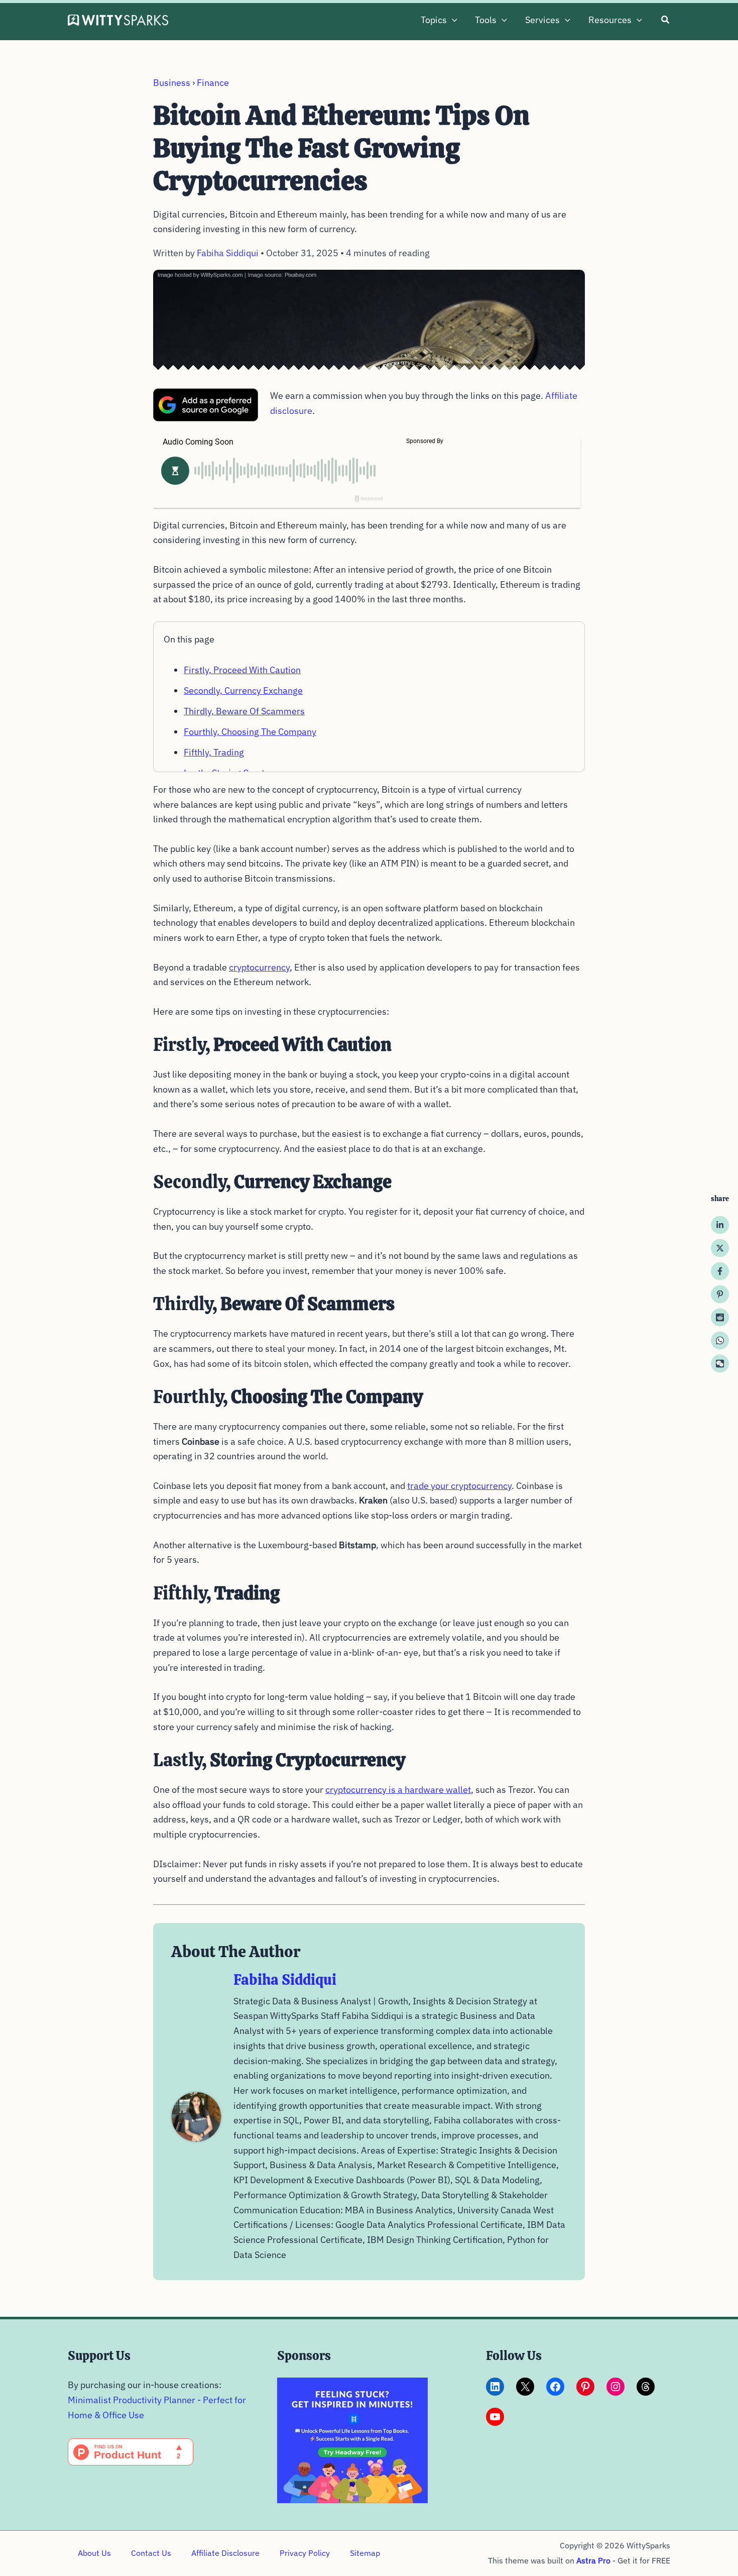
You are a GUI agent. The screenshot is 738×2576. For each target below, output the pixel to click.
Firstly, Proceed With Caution (242, 670)
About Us (94, 2553)
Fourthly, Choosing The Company (250, 732)
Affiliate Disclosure (225, 2553)
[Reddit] (720, 1318)
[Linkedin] (720, 1225)
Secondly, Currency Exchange (243, 690)
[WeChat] (720, 1364)
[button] (452, 20)
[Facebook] (720, 1271)
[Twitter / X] (720, 1248)
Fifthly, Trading (214, 752)
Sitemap (365, 2553)
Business (172, 83)
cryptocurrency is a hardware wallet (398, 1790)
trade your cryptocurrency (459, 1486)
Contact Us (151, 2553)
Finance (213, 83)
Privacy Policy (305, 2553)
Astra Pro (593, 2560)
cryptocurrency (259, 967)
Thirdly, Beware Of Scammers (244, 711)
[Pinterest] (720, 1295)
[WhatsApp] (720, 1341)
